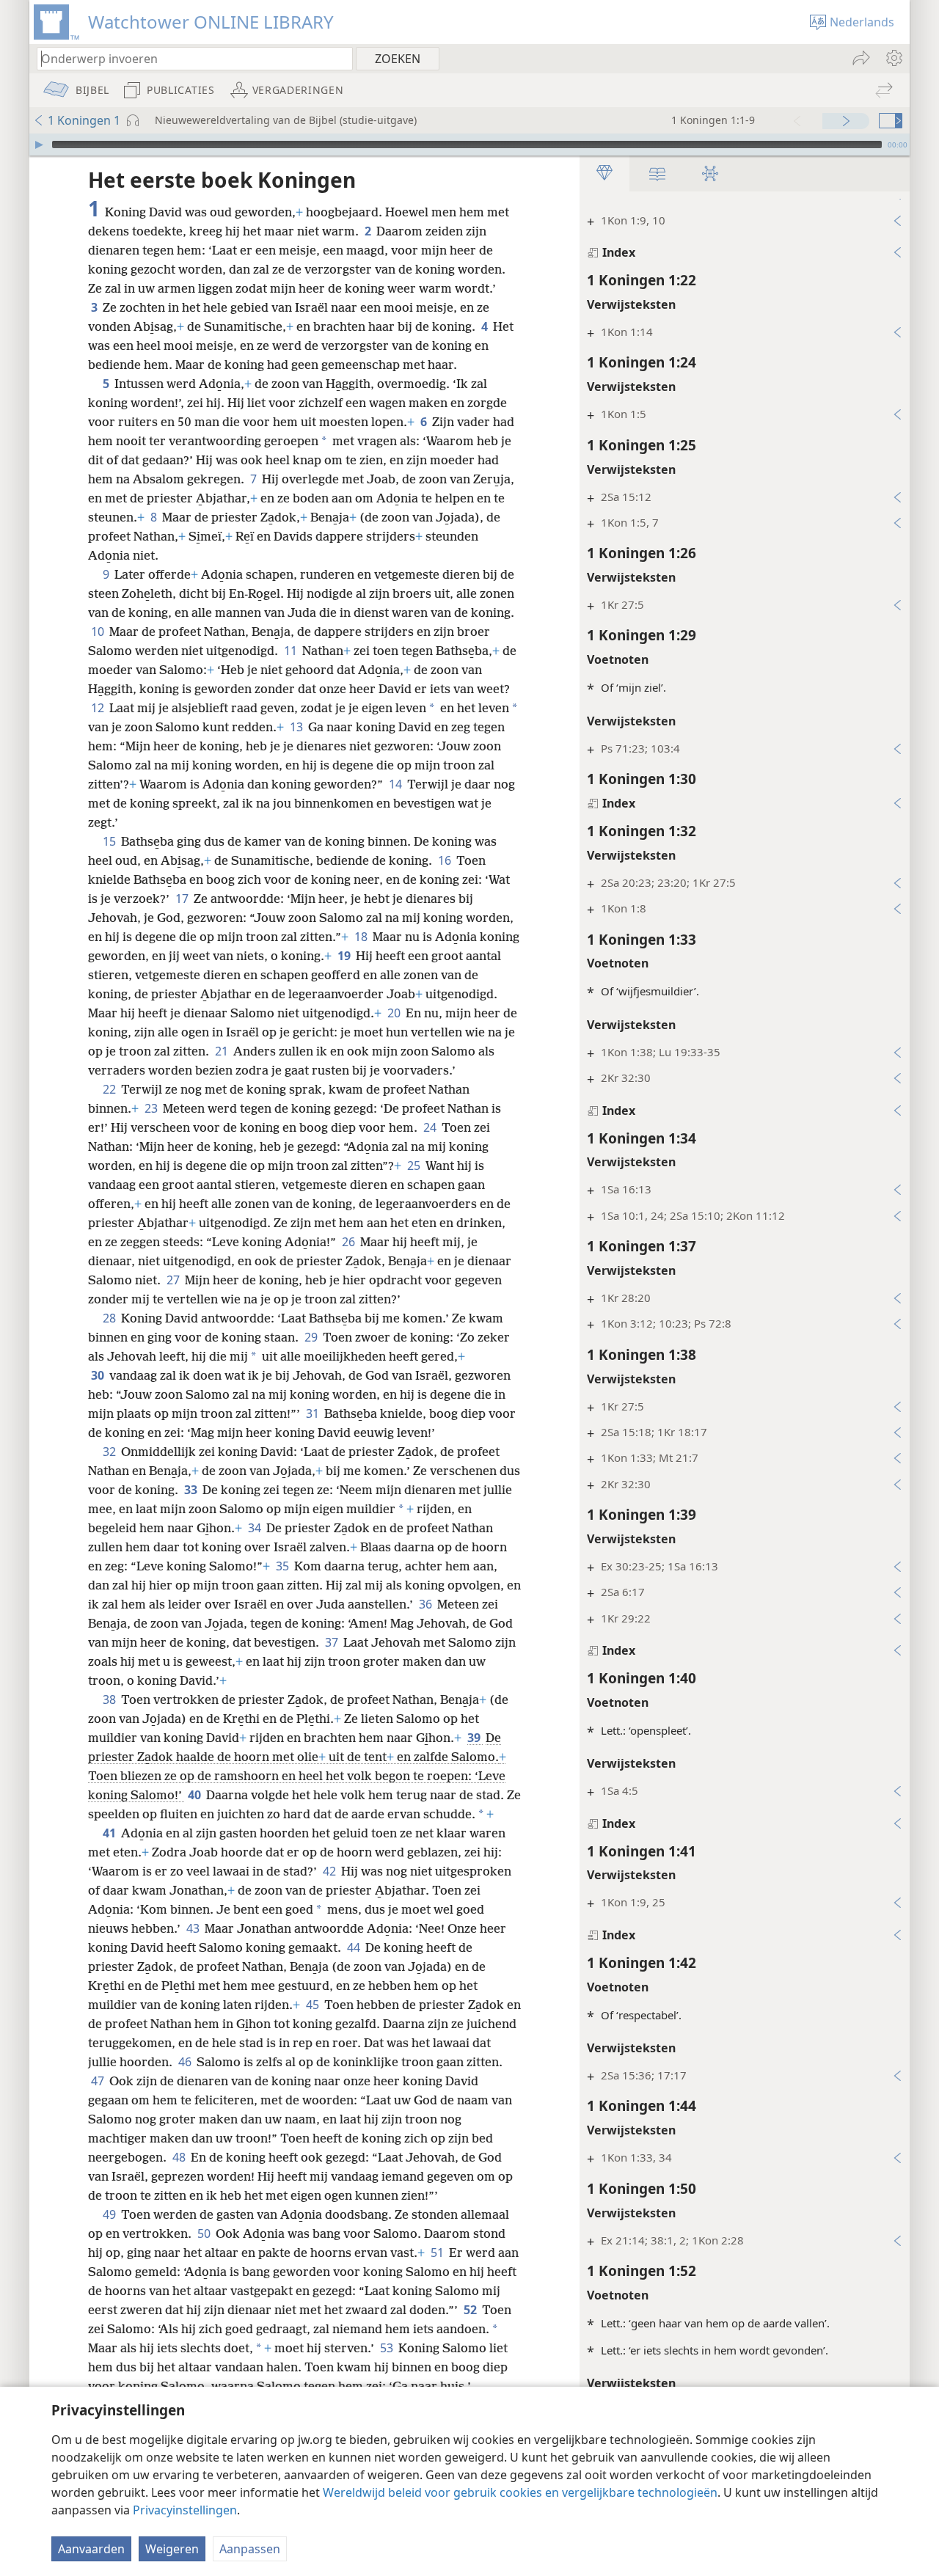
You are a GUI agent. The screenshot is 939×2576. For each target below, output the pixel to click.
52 (471, 2310)
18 (362, 937)
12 (99, 708)
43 (194, 1928)
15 (110, 841)
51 (438, 2253)
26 (350, 1242)
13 (297, 727)
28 (110, 1318)
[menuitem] (893, 58)
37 (333, 1642)
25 (415, 1166)
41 (110, 1833)
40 (196, 1795)
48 (180, 2157)
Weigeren (172, 2549)
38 (110, 1699)
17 (183, 899)
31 (314, 1413)
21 (223, 1051)
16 (446, 860)
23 (152, 1108)
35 (284, 1566)
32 (110, 1452)
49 (110, 2214)
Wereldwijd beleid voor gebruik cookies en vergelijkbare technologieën (520, 2492)
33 (192, 1490)
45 (314, 2005)
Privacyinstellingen (185, 2510)
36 (427, 1604)
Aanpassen (250, 2549)
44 (355, 1947)
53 (388, 2348)
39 (475, 1738)
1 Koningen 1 (84, 120)
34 (256, 1528)
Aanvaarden (91, 2549)
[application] (469, 144)
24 (431, 1127)
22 (110, 1089)
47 (99, 2081)
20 (395, 1013)
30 (99, 1375)
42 (330, 1871)
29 (312, 1337)
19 (345, 956)
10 (99, 632)
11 (292, 651)
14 (397, 784)
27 (174, 1280)
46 (186, 2062)
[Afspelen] (39, 144)
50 (205, 2233)
